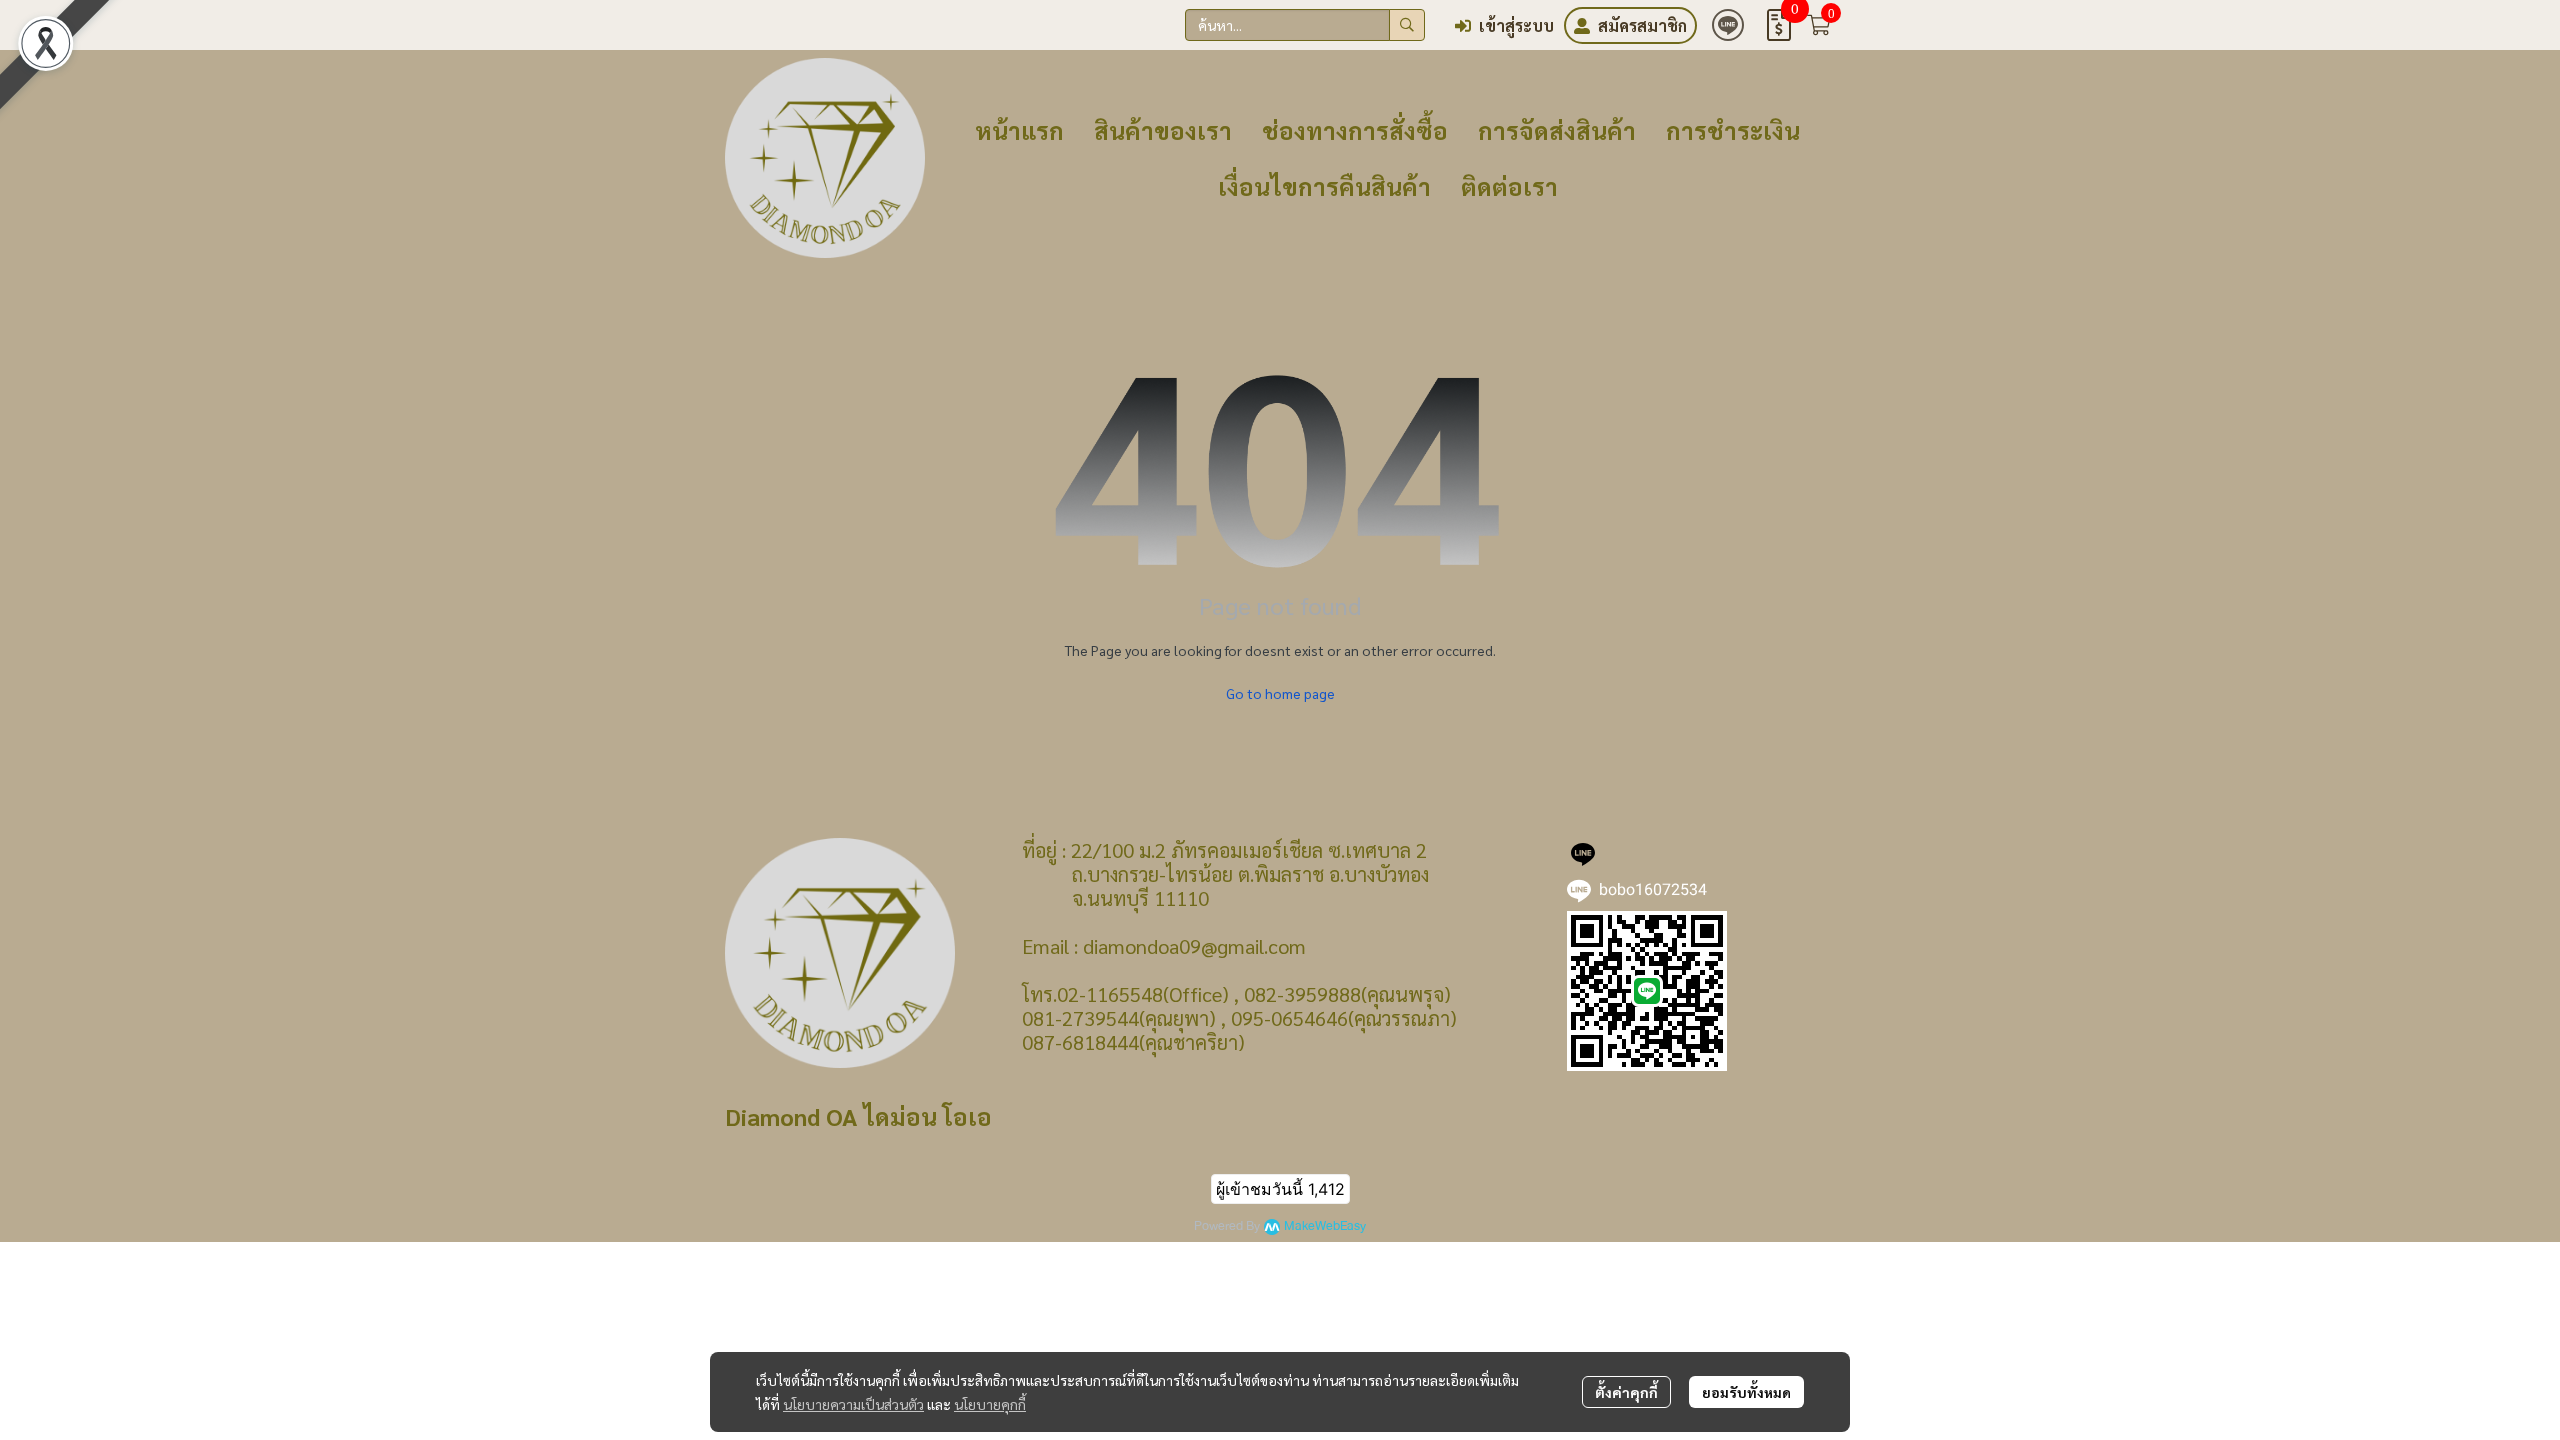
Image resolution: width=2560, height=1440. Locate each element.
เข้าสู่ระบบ (1516, 25)
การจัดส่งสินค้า (1557, 130)
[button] (1305, 25)
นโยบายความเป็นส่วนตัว (853, 1404)
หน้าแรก (1019, 130)
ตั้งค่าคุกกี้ (1626, 1392)
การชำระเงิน (1733, 130)
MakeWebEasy (1325, 1226)
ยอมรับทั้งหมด (1746, 1392)
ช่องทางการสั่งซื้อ (1355, 130)
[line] (1728, 25)
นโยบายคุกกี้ (990, 1404)
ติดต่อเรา (1509, 186)
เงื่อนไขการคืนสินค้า (1324, 186)
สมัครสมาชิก (1642, 25)
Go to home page (1280, 693)
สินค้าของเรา (1163, 130)
